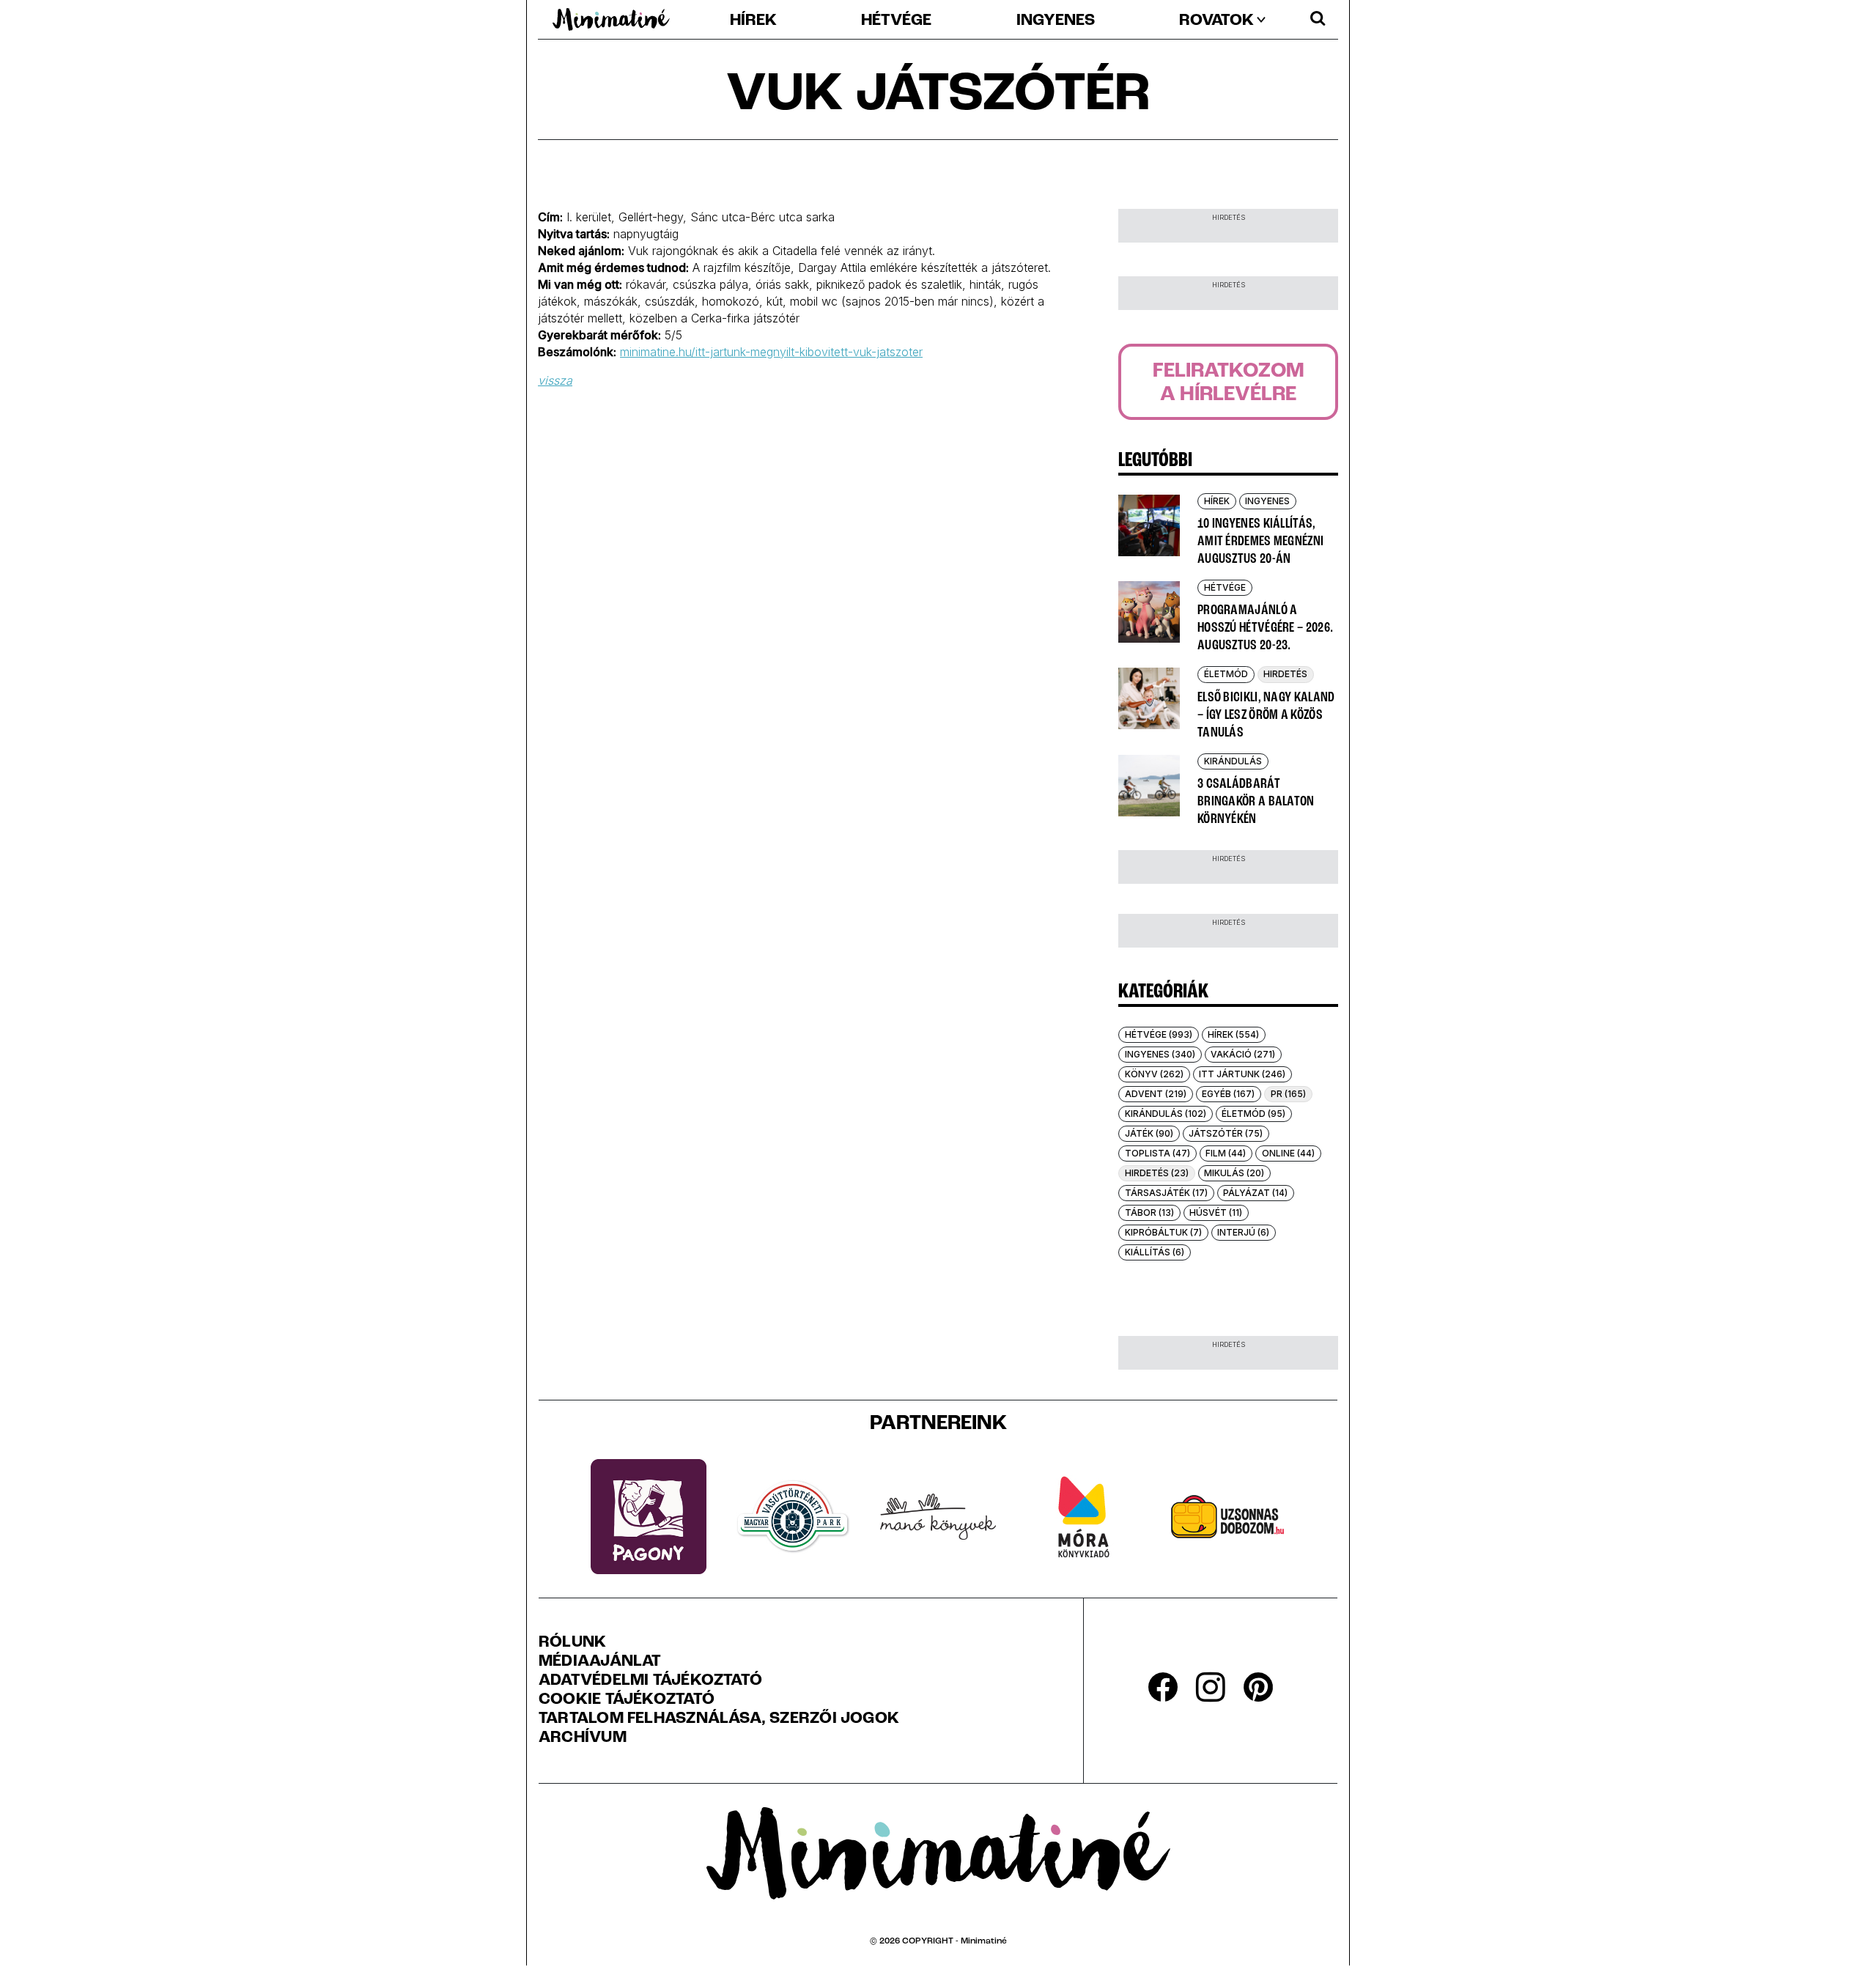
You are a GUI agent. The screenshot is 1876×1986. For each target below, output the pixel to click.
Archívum (583, 1738)
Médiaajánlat (600, 1662)
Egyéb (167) (1228, 1094)
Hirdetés (1285, 674)
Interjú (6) (1243, 1232)
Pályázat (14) (1255, 1193)
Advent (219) (1156, 1094)
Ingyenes (1056, 21)
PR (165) (1288, 1094)
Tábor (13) (1149, 1212)
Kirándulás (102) (1166, 1114)
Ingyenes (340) (1160, 1054)
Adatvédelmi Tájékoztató (650, 1681)
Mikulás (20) (1234, 1173)
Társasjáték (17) (1166, 1193)
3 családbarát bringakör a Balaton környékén (1256, 802)
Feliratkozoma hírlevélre (1229, 383)
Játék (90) (1149, 1133)
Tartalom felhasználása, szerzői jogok (719, 1719)
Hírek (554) (1233, 1034)
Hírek (753, 21)
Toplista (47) (1157, 1153)
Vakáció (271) (1243, 1054)
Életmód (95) (1253, 1114)
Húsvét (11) (1216, 1212)
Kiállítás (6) (1155, 1252)
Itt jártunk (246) (1242, 1074)
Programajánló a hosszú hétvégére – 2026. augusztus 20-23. (1265, 628)
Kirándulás (1233, 761)
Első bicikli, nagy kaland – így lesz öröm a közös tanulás (1266, 715)
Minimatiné (984, 1941)
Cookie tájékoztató (627, 1700)
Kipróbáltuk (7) (1163, 1232)
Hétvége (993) (1159, 1034)
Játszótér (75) (1226, 1133)
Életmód (1226, 674)
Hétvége (896, 21)
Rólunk (572, 1643)
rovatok (1216, 21)
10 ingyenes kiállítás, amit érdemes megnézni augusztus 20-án (1260, 542)
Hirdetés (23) (1157, 1173)
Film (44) (1226, 1153)
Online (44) (1288, 1153)
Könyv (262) (1154, 1074)
